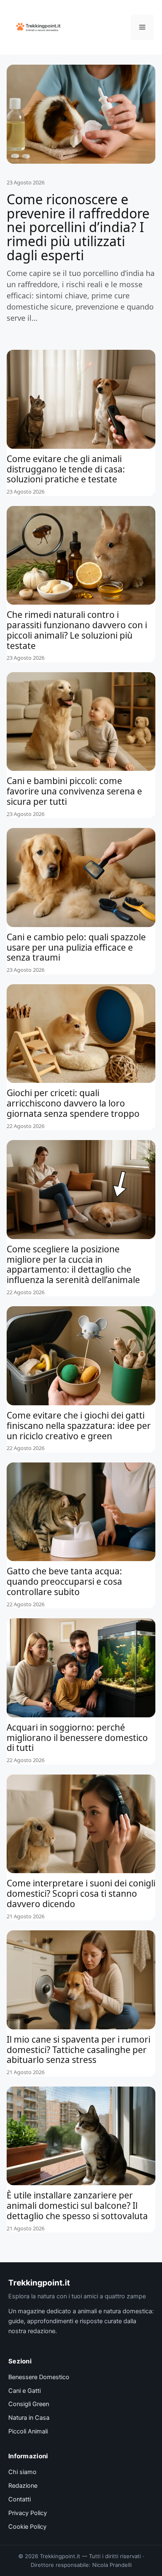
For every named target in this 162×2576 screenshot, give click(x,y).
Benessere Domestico (39, 2377)
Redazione (23, 2486)
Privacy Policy (28, 2513)
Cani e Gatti (25, 2391)
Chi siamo (22, 2472)
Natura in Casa (29, 2418)
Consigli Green (29, 2404)
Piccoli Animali (28, 2431)
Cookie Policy (27, 2527)
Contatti (20, 2499)
